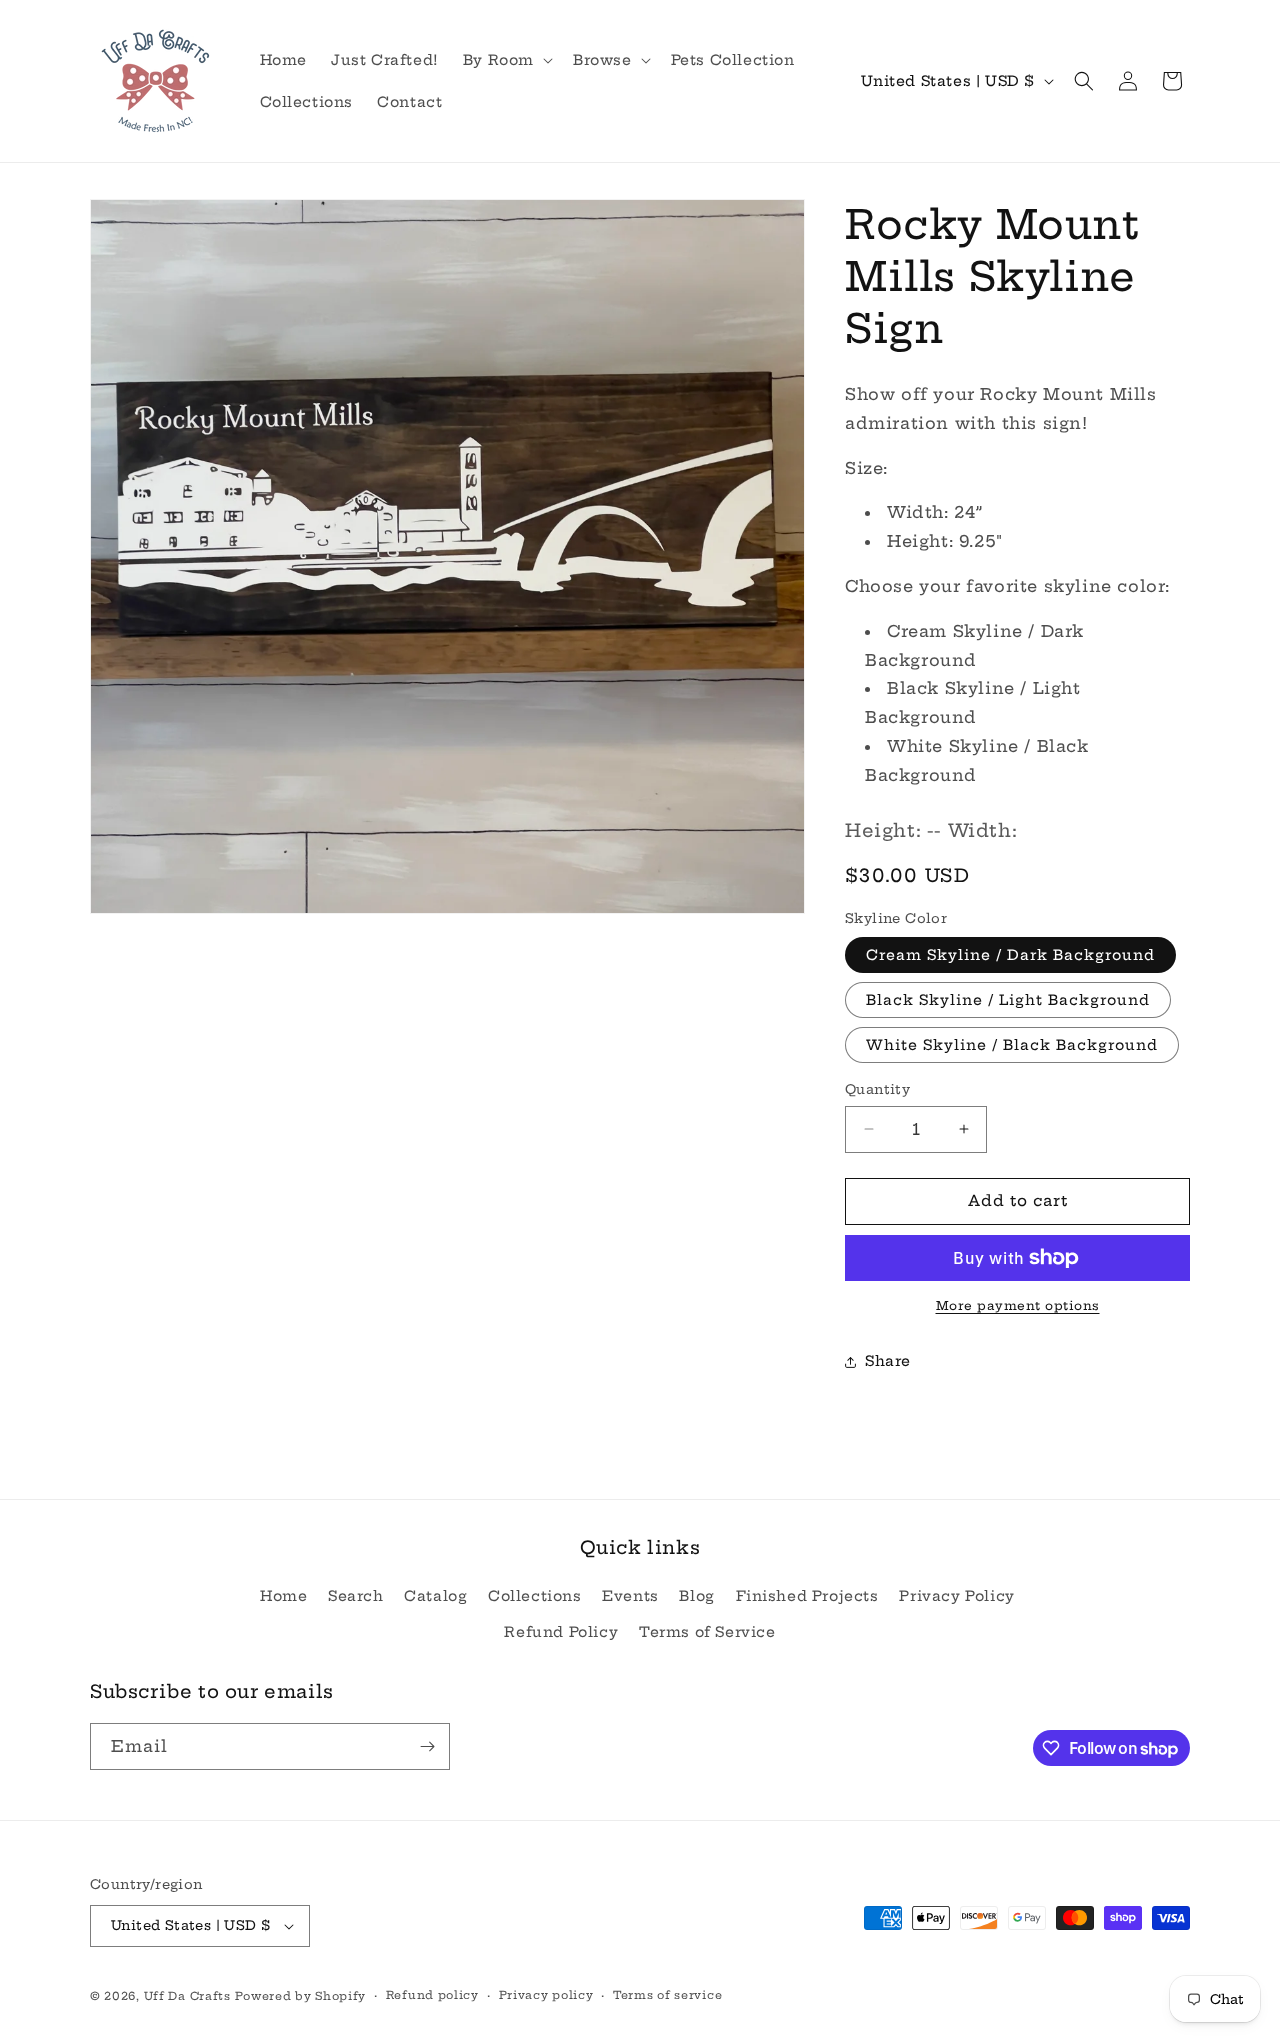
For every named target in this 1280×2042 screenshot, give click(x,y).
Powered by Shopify (300, 1996)
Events (630, 1596)
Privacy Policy (956, 1596)
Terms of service (667, 1995)
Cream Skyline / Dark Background (1010, 955)
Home (283, 1596)
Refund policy (432, 1995)
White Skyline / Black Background (1012, 1045)
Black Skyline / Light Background (1008, 1000)
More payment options (1018, 1305)
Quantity (877, 1089)
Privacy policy (546, 1995)
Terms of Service (707, 1632)
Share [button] (888, 1361)
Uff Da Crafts (187, 1996)
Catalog (435, 1596)
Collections (535, 1596)
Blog (696, 1596)
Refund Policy (561, 1632)
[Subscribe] (427, 1746)
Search (356, 1596)
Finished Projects (807, 1596)
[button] (506, 60)
